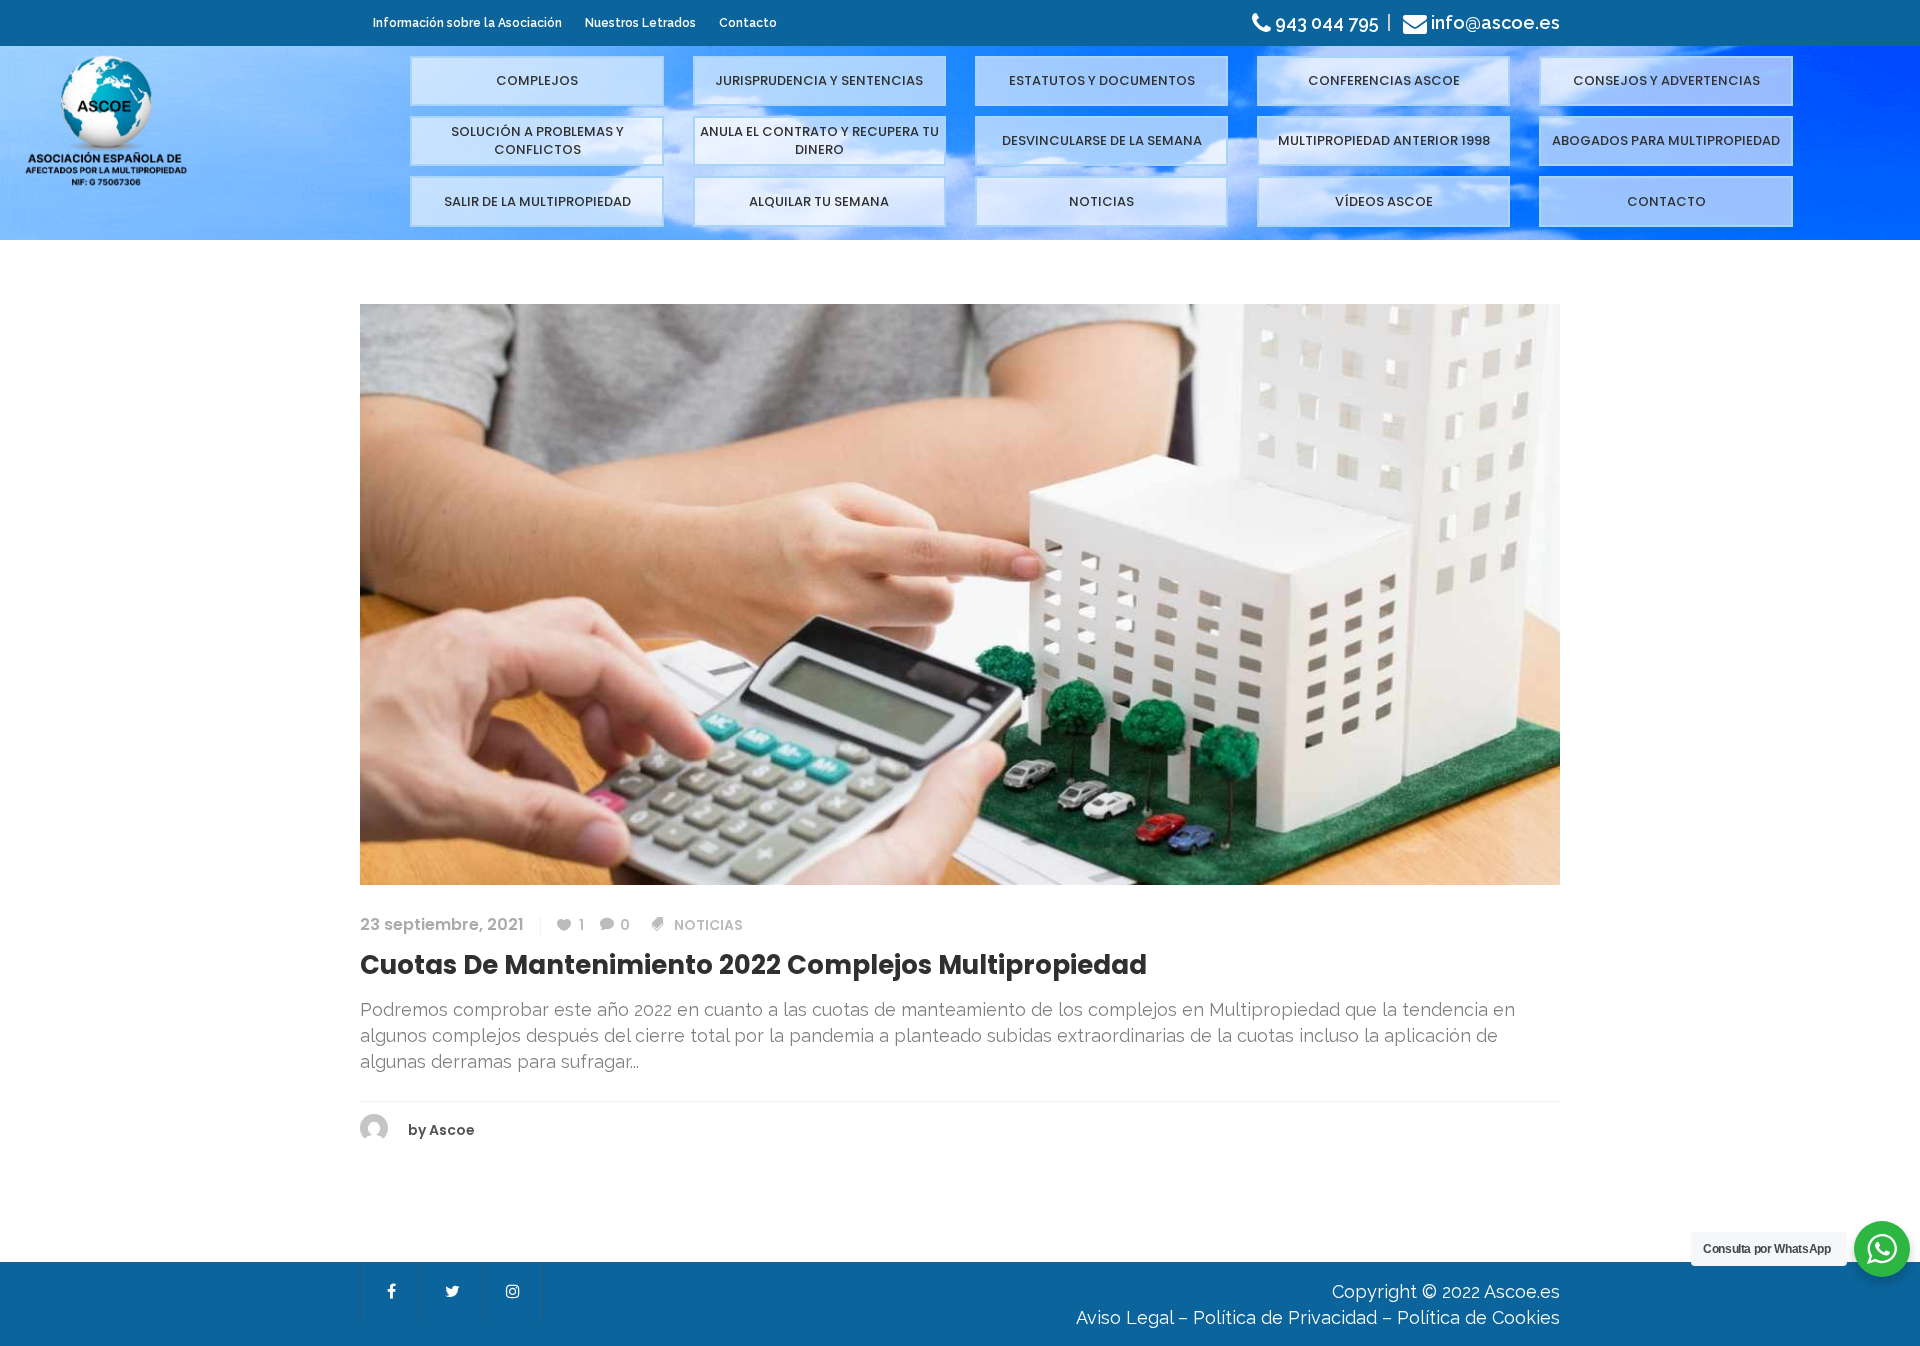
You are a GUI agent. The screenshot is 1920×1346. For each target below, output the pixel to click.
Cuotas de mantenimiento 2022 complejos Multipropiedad (753, 965)
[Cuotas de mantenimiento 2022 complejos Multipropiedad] (960, 593)
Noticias (708, 925)
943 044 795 (1325, 22)
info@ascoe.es (1495, 22)
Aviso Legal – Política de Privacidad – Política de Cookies (1318, 1317)
